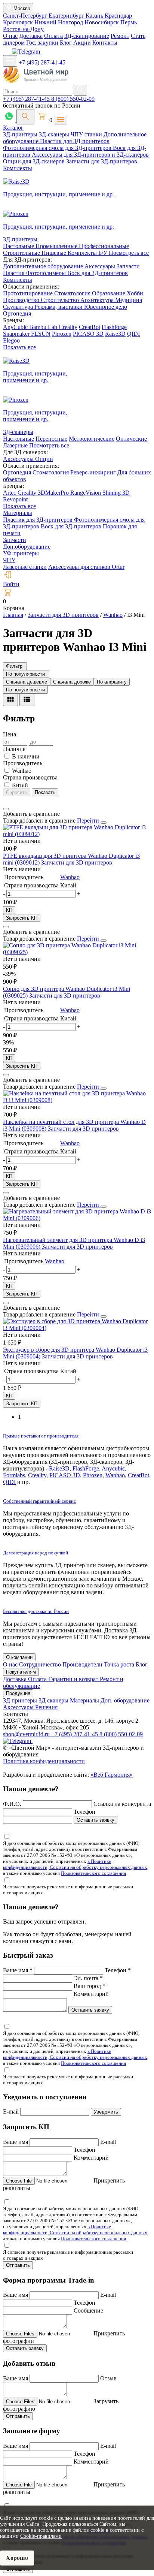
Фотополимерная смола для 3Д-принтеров (58, 148)
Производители (83, 1664)
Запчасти (128, 266)
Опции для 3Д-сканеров (35, 161)
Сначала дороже (72, 682)
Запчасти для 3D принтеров (77, 862)
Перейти (89, 821)
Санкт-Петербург (26, 16)
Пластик (15, 273)
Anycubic (113, 1468)
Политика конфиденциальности (44, 1761)
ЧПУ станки (87, 134)
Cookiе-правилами (41, 2536)
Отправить (18, 2265)
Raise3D (115, 334)
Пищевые (55, 253)
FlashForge (86, 1468)
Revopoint (15, 499)
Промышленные (57, 246)
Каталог (13, 128)
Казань (95, 16)
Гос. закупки (42, 43)
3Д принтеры (21, 1700)
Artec (10, 493)
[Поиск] (25, 117)
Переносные (51, 439)
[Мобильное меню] (10, 61)
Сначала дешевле (27, 682)
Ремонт (120, 36)
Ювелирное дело (106, 307)
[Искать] (80, 90)
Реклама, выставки (59, 307)
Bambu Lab (44, 327)
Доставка (31, 36)
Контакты (105, 43)
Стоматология (73, 293)
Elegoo (11, 340)
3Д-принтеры (21, 134)
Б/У (104, 253)
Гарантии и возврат (74, 1679)
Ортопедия (17, 313)
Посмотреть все (129, 253)
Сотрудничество (41, 1664)
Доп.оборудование (27, 547)
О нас (10, 36)
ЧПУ (9, 560)
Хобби (135, 293)
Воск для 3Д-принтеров (98, 273)
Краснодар (118, 16)
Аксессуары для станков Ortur (86, 567)
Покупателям (21, 1672)
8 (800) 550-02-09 (73, 99)
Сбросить (17, 792)
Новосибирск (102, 22)
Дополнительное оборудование (44, 266)
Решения (46, 1707)
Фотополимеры (47, 273)
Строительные (22, 253)
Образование (109, 293)
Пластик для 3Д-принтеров (75, 141)
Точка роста (120, 1664)
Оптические (131, 439)
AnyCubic (16, 327)
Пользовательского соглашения (93, 1873)
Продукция (18, 1693)
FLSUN (41, 334)
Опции (44, 459)
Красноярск (19, 22)
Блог (66, 43)
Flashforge (114, 327)
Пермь (129, 22)
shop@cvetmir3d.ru (27, 1734)
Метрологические (92, 439)
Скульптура (19, 307)
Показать (45, 792)
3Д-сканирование (87, 36)
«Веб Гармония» (112, 1775)
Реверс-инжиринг (94, 472)
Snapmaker (17, 334)
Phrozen (62, 334)
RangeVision (86, 493)
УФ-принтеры (21, 553)
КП (9, 910)
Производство (22, 300)
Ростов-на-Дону (23, 29)
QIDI (133, 334)
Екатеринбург (67, 16)
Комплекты (18, 168)
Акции (82, 43)
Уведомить (106, 2112)
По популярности (25, 690)
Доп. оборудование (125, 1700)
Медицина (129, 300)
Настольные (19, 246)
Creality (68, 327)
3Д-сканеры (55, 134)
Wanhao (70, 877)
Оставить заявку (96, 1820)
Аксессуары (101, 266)
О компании (19, 1657)
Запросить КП (22, 918)
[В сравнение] (6, 809)
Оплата (53, 36)
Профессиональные (104, 246)
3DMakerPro (54, 493)
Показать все (19, 347)
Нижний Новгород (59, 22)
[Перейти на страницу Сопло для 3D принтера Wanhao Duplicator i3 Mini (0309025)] (77, 952)
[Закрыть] (104, 823)
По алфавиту (112, 682)
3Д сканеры (54, 1700)
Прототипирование (29, 293)
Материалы (18, 513)
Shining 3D (116, 493)
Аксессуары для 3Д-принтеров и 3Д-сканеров (90, 155)
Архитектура (98, 300)
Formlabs (14, 1475)
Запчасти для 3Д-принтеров (102, 161)
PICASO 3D (88, 334)
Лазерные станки (25, 567)
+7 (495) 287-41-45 (42, 62)
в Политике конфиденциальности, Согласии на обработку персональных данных (75, 1864)
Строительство (61, 300)
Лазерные (15, 445)
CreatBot (90, 327)
